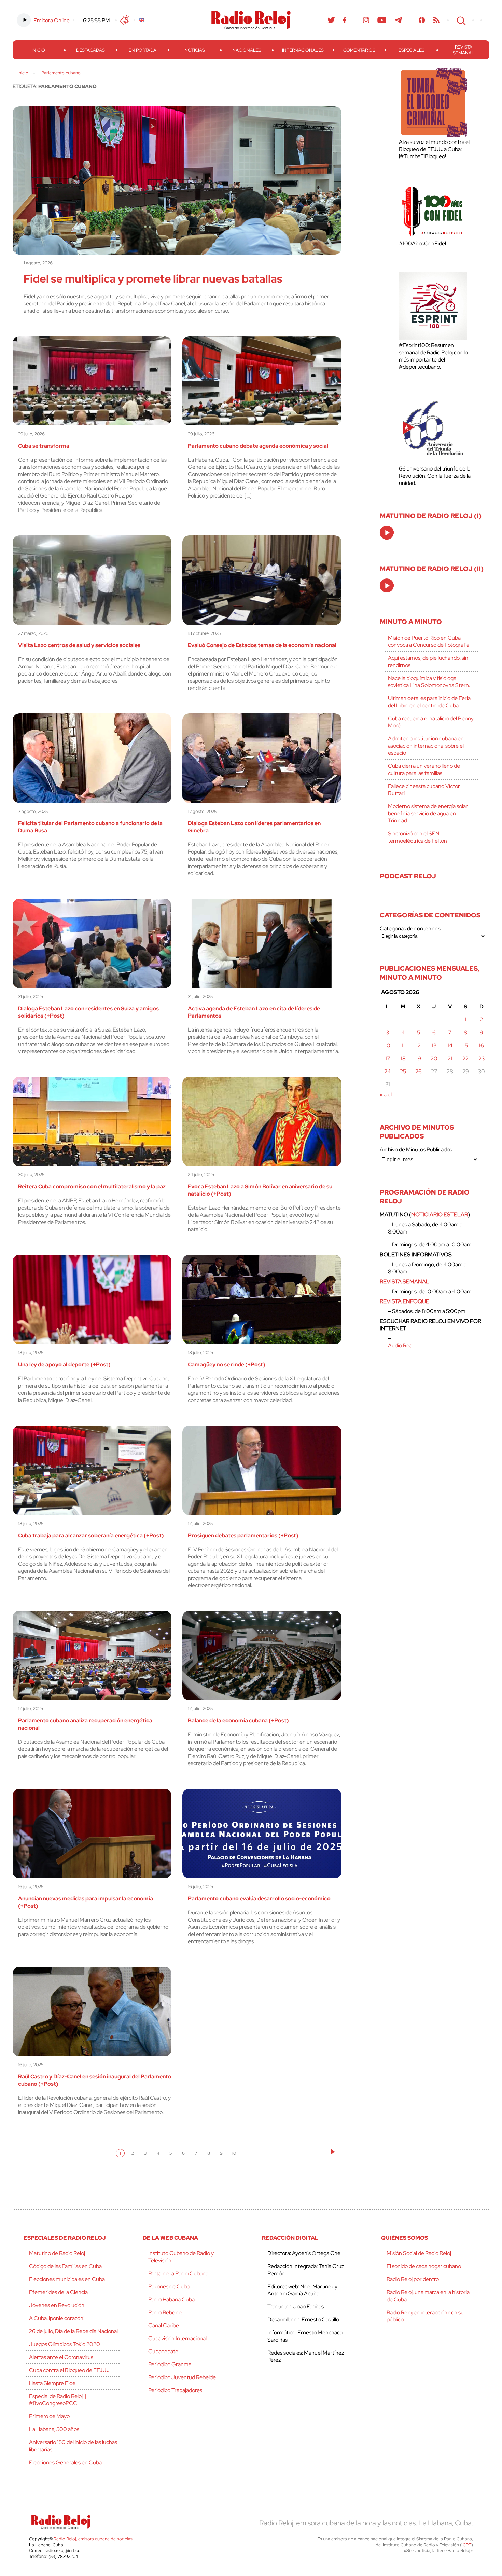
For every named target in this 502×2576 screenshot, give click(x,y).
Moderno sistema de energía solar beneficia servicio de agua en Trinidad (428, 813)
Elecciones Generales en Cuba (65, 2462)
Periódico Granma (170, 2364)
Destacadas (90, 50)
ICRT (466, 2545)
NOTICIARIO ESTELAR (440, 1215)
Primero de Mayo (49, 2416)
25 (403, 1071)
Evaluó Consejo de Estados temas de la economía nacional (262, 645)
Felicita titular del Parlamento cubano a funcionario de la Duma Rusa (90, 827)
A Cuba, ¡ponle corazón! (57, 2318)
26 (419, 1071)
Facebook (345, 20)
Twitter (331, 20)
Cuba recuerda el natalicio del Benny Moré (431, 722)
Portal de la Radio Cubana (178, 2273)
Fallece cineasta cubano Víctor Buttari (424, 790)
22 (465, 1058)
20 (434, 1058)
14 (450, 1045)
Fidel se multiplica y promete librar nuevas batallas (153, 279)
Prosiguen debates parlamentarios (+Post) (243, 1535)
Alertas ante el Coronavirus (61, 2357)
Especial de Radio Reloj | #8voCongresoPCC (58, 2400)
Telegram (399, 20)
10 (234, 2153)
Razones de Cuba (169, 2286)
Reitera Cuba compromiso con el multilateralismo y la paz (92, 1187)
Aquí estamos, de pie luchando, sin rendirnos (428, 662)
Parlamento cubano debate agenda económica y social (258, 446)
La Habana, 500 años (54, 2429)
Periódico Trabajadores (175, 2390)
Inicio (38, 50)
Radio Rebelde (165, 2312)
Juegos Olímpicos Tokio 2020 (65, 2344)
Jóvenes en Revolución (57, 2305)
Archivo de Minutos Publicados (416, 1150)
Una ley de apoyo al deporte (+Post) (64, 1365)
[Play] (387, 533)
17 (388, 1058)
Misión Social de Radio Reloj (419, 2253)
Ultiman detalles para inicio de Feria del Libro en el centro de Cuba (429, 702)
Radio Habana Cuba (171, 2299)
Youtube (382, 20)
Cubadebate (163, 2351)
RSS (436, 20)
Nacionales (247, 50)
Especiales (412, 50)
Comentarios (359, 50)
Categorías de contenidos (410, 929)
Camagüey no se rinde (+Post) (227, 1365)
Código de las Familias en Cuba (65, 2266)
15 (465, 1045)
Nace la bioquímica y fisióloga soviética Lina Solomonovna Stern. (429, 682)
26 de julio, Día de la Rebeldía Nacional (73, 2331)
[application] (387, 533)
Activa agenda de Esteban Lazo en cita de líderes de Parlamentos (254, 1012)
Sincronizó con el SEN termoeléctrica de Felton (417, 837)
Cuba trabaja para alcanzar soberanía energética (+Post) (91, 1535)
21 (450, 1058)
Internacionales (303, 50)
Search (460, 20)
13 (434, 1045)
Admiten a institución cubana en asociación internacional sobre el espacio (426, 746)
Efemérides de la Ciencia (58, 2292)
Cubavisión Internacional (177, 2338)
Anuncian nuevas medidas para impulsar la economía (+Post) (86, 1902)
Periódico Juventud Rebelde (182, 2377)
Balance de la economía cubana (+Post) (238, 1721)
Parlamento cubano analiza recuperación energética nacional (85, 1724)
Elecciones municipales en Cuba (67, 2279)
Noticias (195, 50)
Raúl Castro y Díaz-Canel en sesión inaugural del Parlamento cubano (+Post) (95, 2080)
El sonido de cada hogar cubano (424, 2266)
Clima (125, 20)
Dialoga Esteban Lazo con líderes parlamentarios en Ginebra (254, 827)
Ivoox (422, 20)
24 (387, 1071)
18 (403, 1058)
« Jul (386, 1095)
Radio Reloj (251, 20)
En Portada (143, 50)
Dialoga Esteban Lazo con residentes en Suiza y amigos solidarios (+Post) (88, 1012)
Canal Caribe (164, 2325)
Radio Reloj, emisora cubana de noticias (93, 2539)
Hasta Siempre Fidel (53, 2383)
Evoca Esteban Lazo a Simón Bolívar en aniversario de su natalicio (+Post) (260, 1190)
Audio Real (401, 1345)
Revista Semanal (464, 50)
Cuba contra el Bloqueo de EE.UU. (69, 2370)
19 (419, 1058)
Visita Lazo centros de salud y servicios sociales (79, 645)
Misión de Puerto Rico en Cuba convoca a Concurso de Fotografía (429, 641)
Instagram (366, 20)
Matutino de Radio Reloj (57, 2253)
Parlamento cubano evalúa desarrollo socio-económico (259, 1899)
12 (418, 1045)
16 (481, 1045)
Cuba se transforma (44, 446)
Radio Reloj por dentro (413, 2279)
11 (403, 1045)
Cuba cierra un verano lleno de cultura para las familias (424, 769)
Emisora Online (52, 20)
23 (482, 1058)
